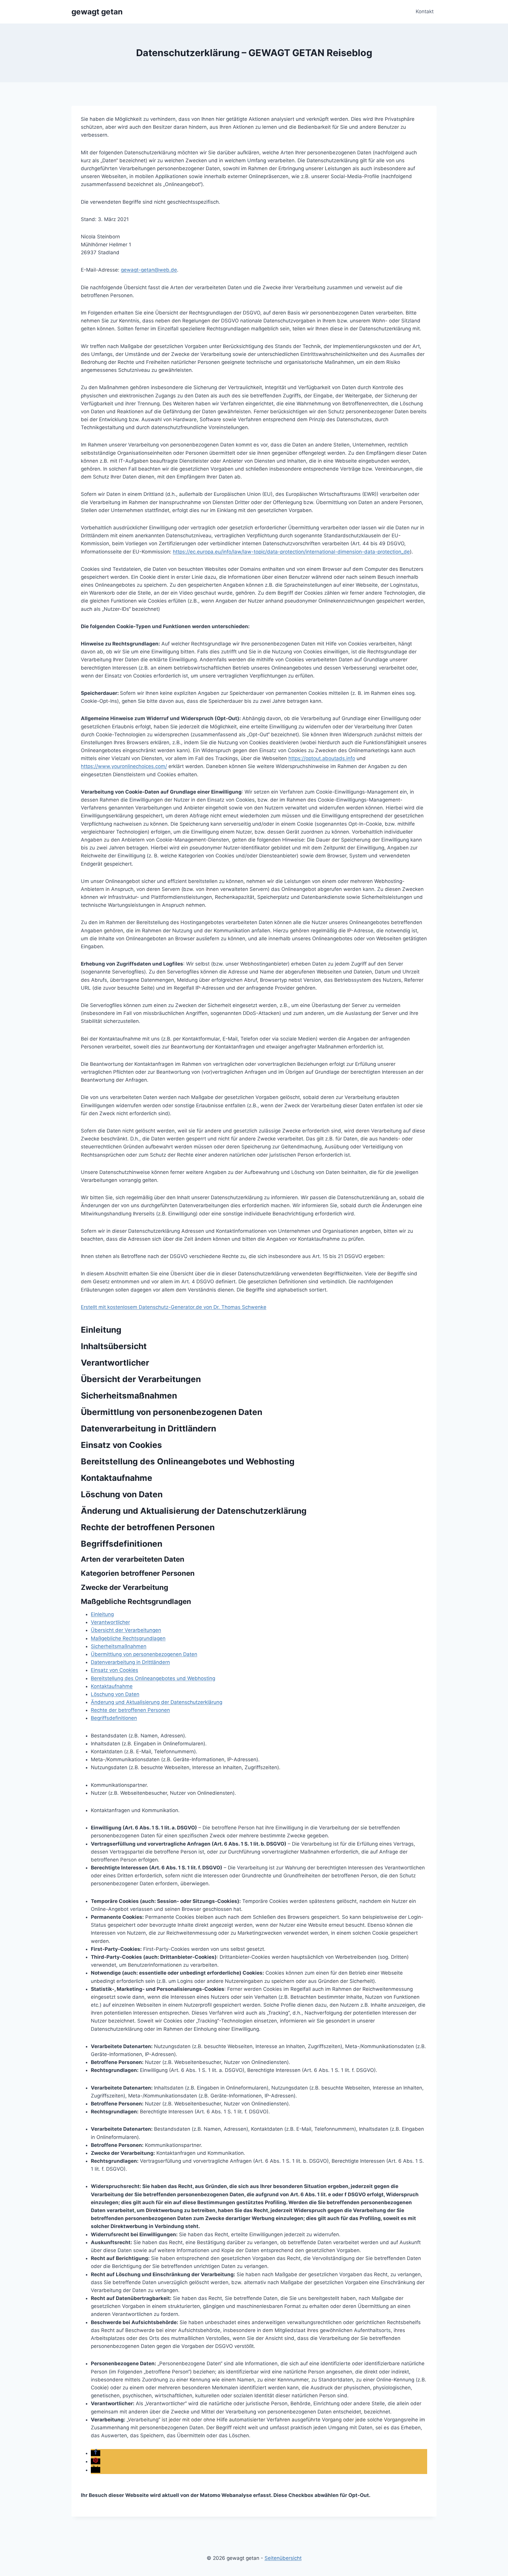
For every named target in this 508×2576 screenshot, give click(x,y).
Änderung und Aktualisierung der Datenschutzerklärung (157, 1702)
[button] (96, 2453)
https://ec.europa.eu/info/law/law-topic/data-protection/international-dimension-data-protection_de (291, 552)
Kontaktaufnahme (112, 1686)
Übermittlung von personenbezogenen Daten (144, 1654)
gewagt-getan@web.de (149, 270)
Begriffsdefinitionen (114, 1718)
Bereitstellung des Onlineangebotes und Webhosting (153, 1678)
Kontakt (425, 11)
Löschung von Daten (115, 1694)
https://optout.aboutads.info (322, 758)
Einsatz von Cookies (115, 1670)
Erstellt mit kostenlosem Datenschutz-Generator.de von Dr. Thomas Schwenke (174, 1307)
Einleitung (102, 1614)
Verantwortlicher (110, 1622)
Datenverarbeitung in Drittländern (130, 1662)
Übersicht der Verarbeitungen (126, 1630)
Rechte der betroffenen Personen (130, 1710)
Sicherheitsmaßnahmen (119, 1646)
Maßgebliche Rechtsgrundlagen (128, 1638)
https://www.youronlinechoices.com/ (124, 766)
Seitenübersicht (283, 2558)
